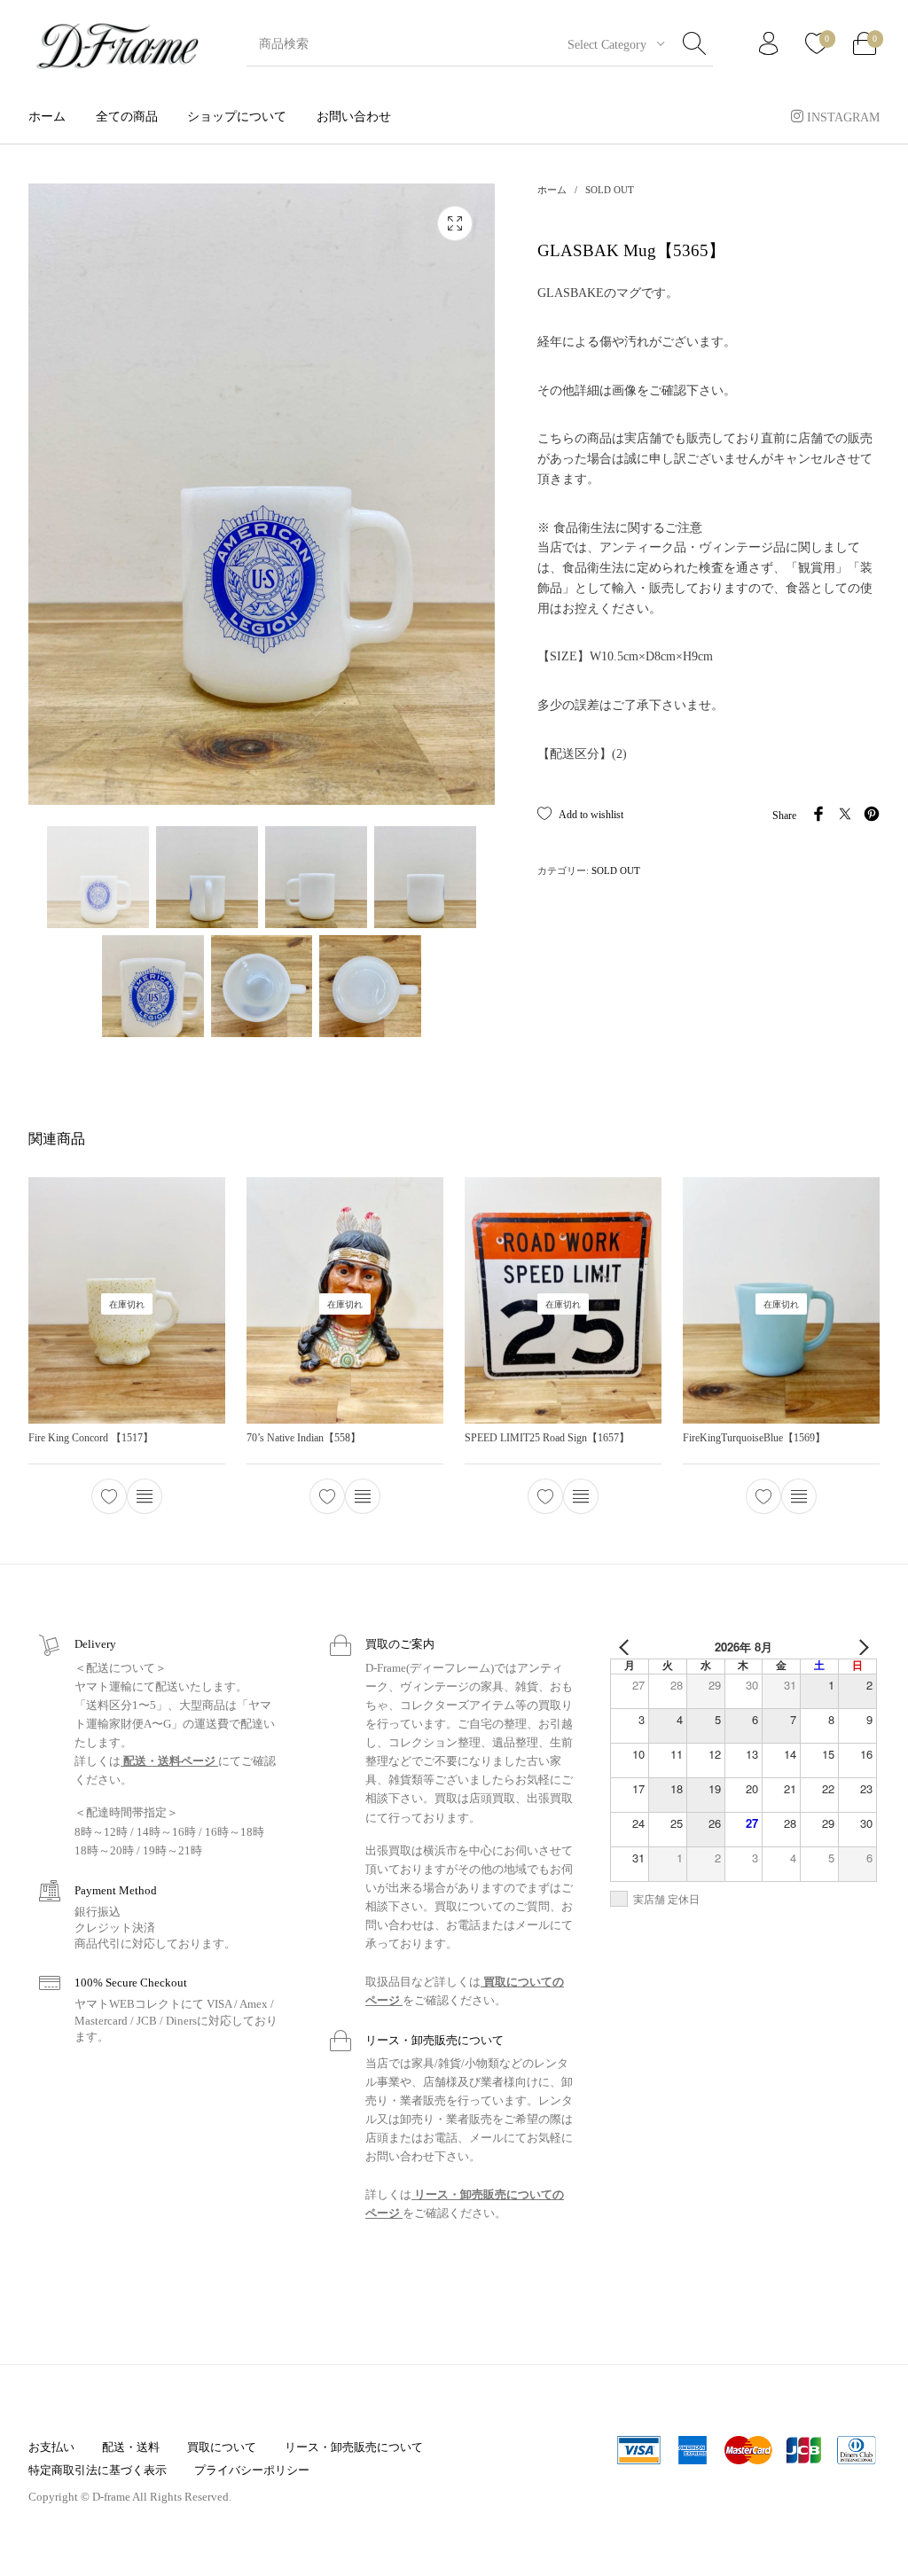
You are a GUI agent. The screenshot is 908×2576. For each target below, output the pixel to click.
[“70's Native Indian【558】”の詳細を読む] (363, 1496)
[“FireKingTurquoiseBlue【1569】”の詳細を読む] (799, 1496)
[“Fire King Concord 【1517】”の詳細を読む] (145, 1496)
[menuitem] (47, 117)
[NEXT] (860, 1647)
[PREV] (627, 1647)
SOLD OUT (610, 190)
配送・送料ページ (169, 1761)
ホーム (552, 190)
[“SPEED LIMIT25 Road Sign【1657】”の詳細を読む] (581, 1496)
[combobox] (609, 44)
